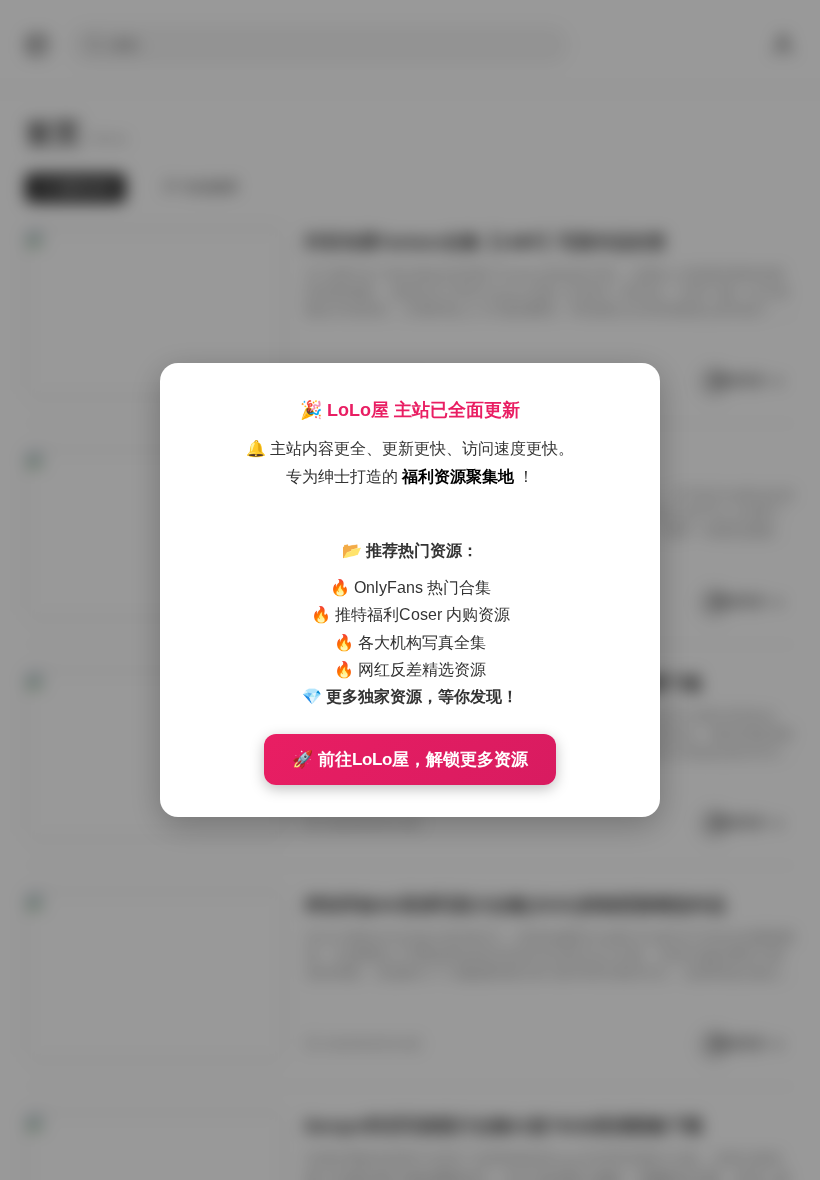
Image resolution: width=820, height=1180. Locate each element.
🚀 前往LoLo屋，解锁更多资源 (410, 759)
